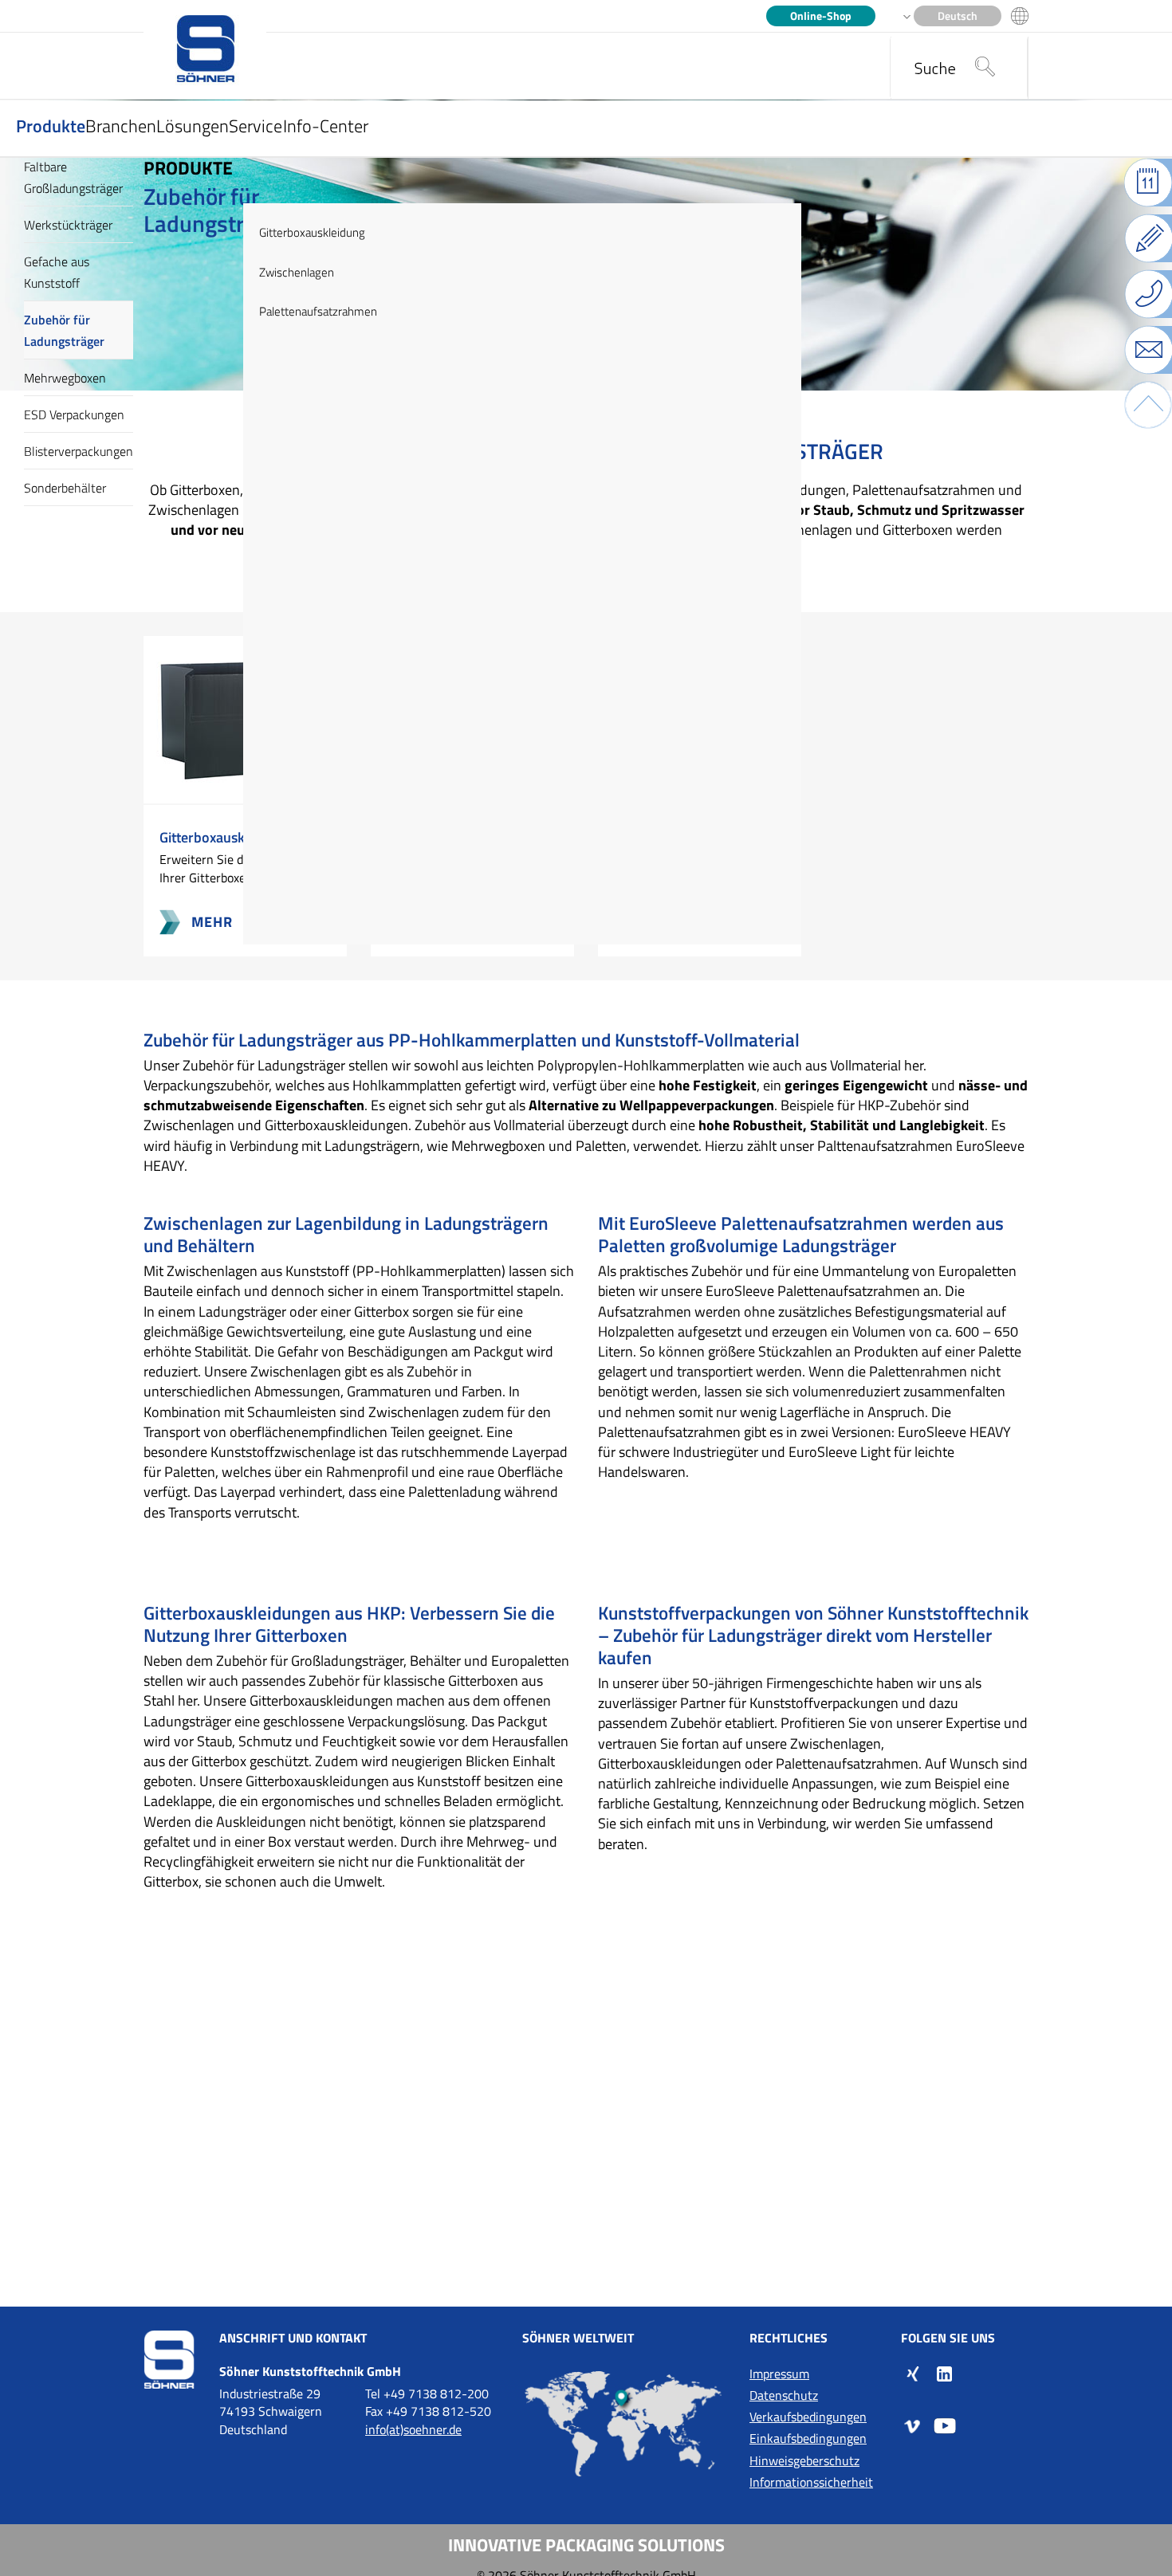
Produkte (51, 126)
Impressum (779, 2374)
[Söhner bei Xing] (913, 2373)
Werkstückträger (68, 225)
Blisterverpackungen (79, 451)
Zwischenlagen (297, 272)
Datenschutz (784, 2395)
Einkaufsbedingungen (808, 2438)
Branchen (121, 126)
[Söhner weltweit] (624, 2424)
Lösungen (193, 126)
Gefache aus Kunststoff (57, 272)
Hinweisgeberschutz (804, 2460)
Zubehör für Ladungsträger (64, 330)
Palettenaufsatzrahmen (318, 311)
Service (256, 126)
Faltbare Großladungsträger (73, 177)
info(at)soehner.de (413, 2429)
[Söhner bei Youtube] (945, 2425)
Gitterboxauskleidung (312, 232)
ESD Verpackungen (74, 414)
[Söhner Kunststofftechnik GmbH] (205, 50)
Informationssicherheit (811, 2482)
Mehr (200, 925)
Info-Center (326, 126)
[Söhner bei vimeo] (913, 2425)
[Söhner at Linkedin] (945, 2373)
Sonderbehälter (65, 488)
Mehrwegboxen (65, 378)
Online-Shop (821, 16)
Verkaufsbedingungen (808, 2417)
